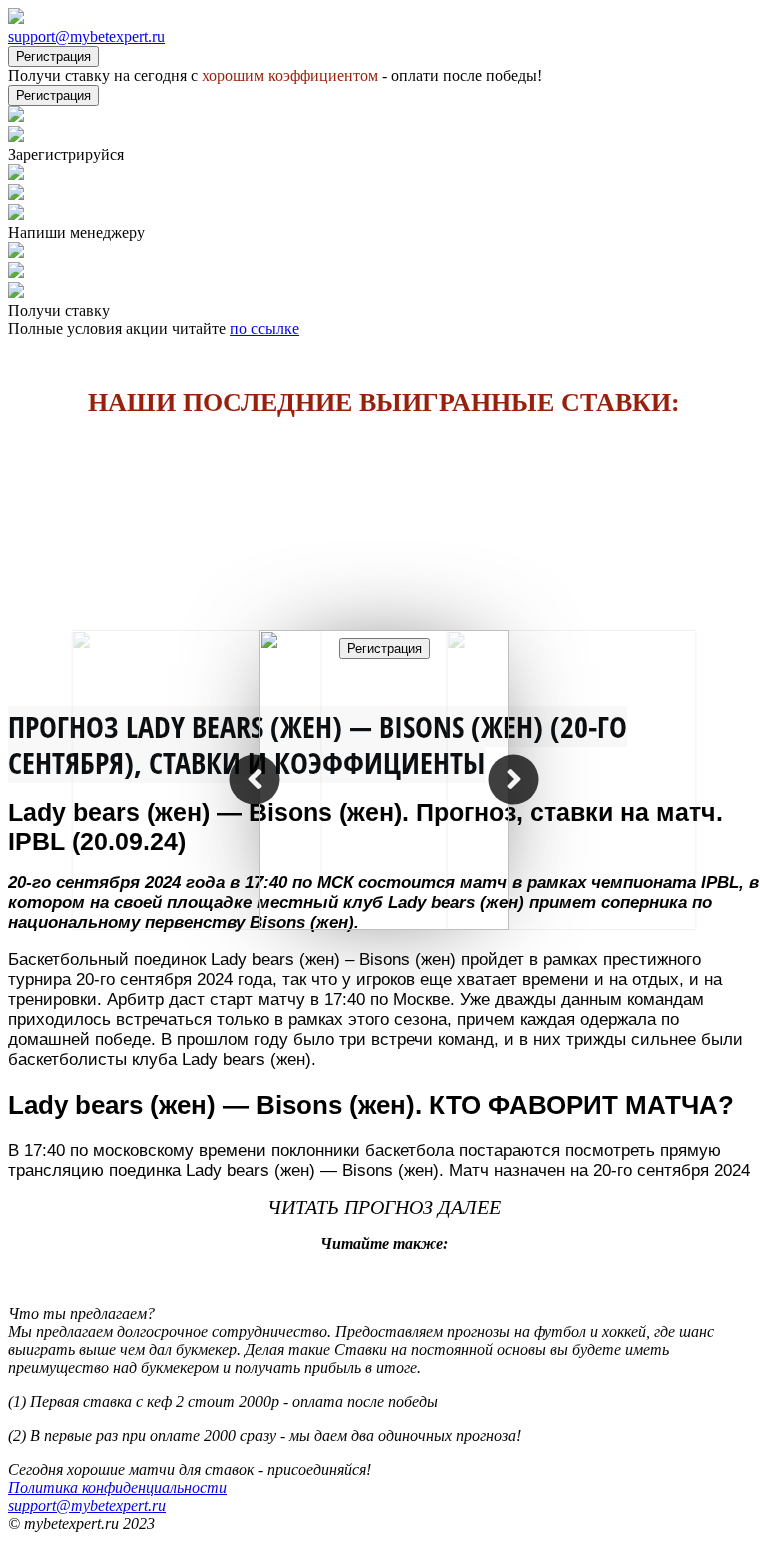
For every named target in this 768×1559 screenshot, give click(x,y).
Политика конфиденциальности (117, 1487)
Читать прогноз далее (384, 1207)
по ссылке (264, 328)
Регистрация (53, 56)
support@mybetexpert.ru (86, 36)
